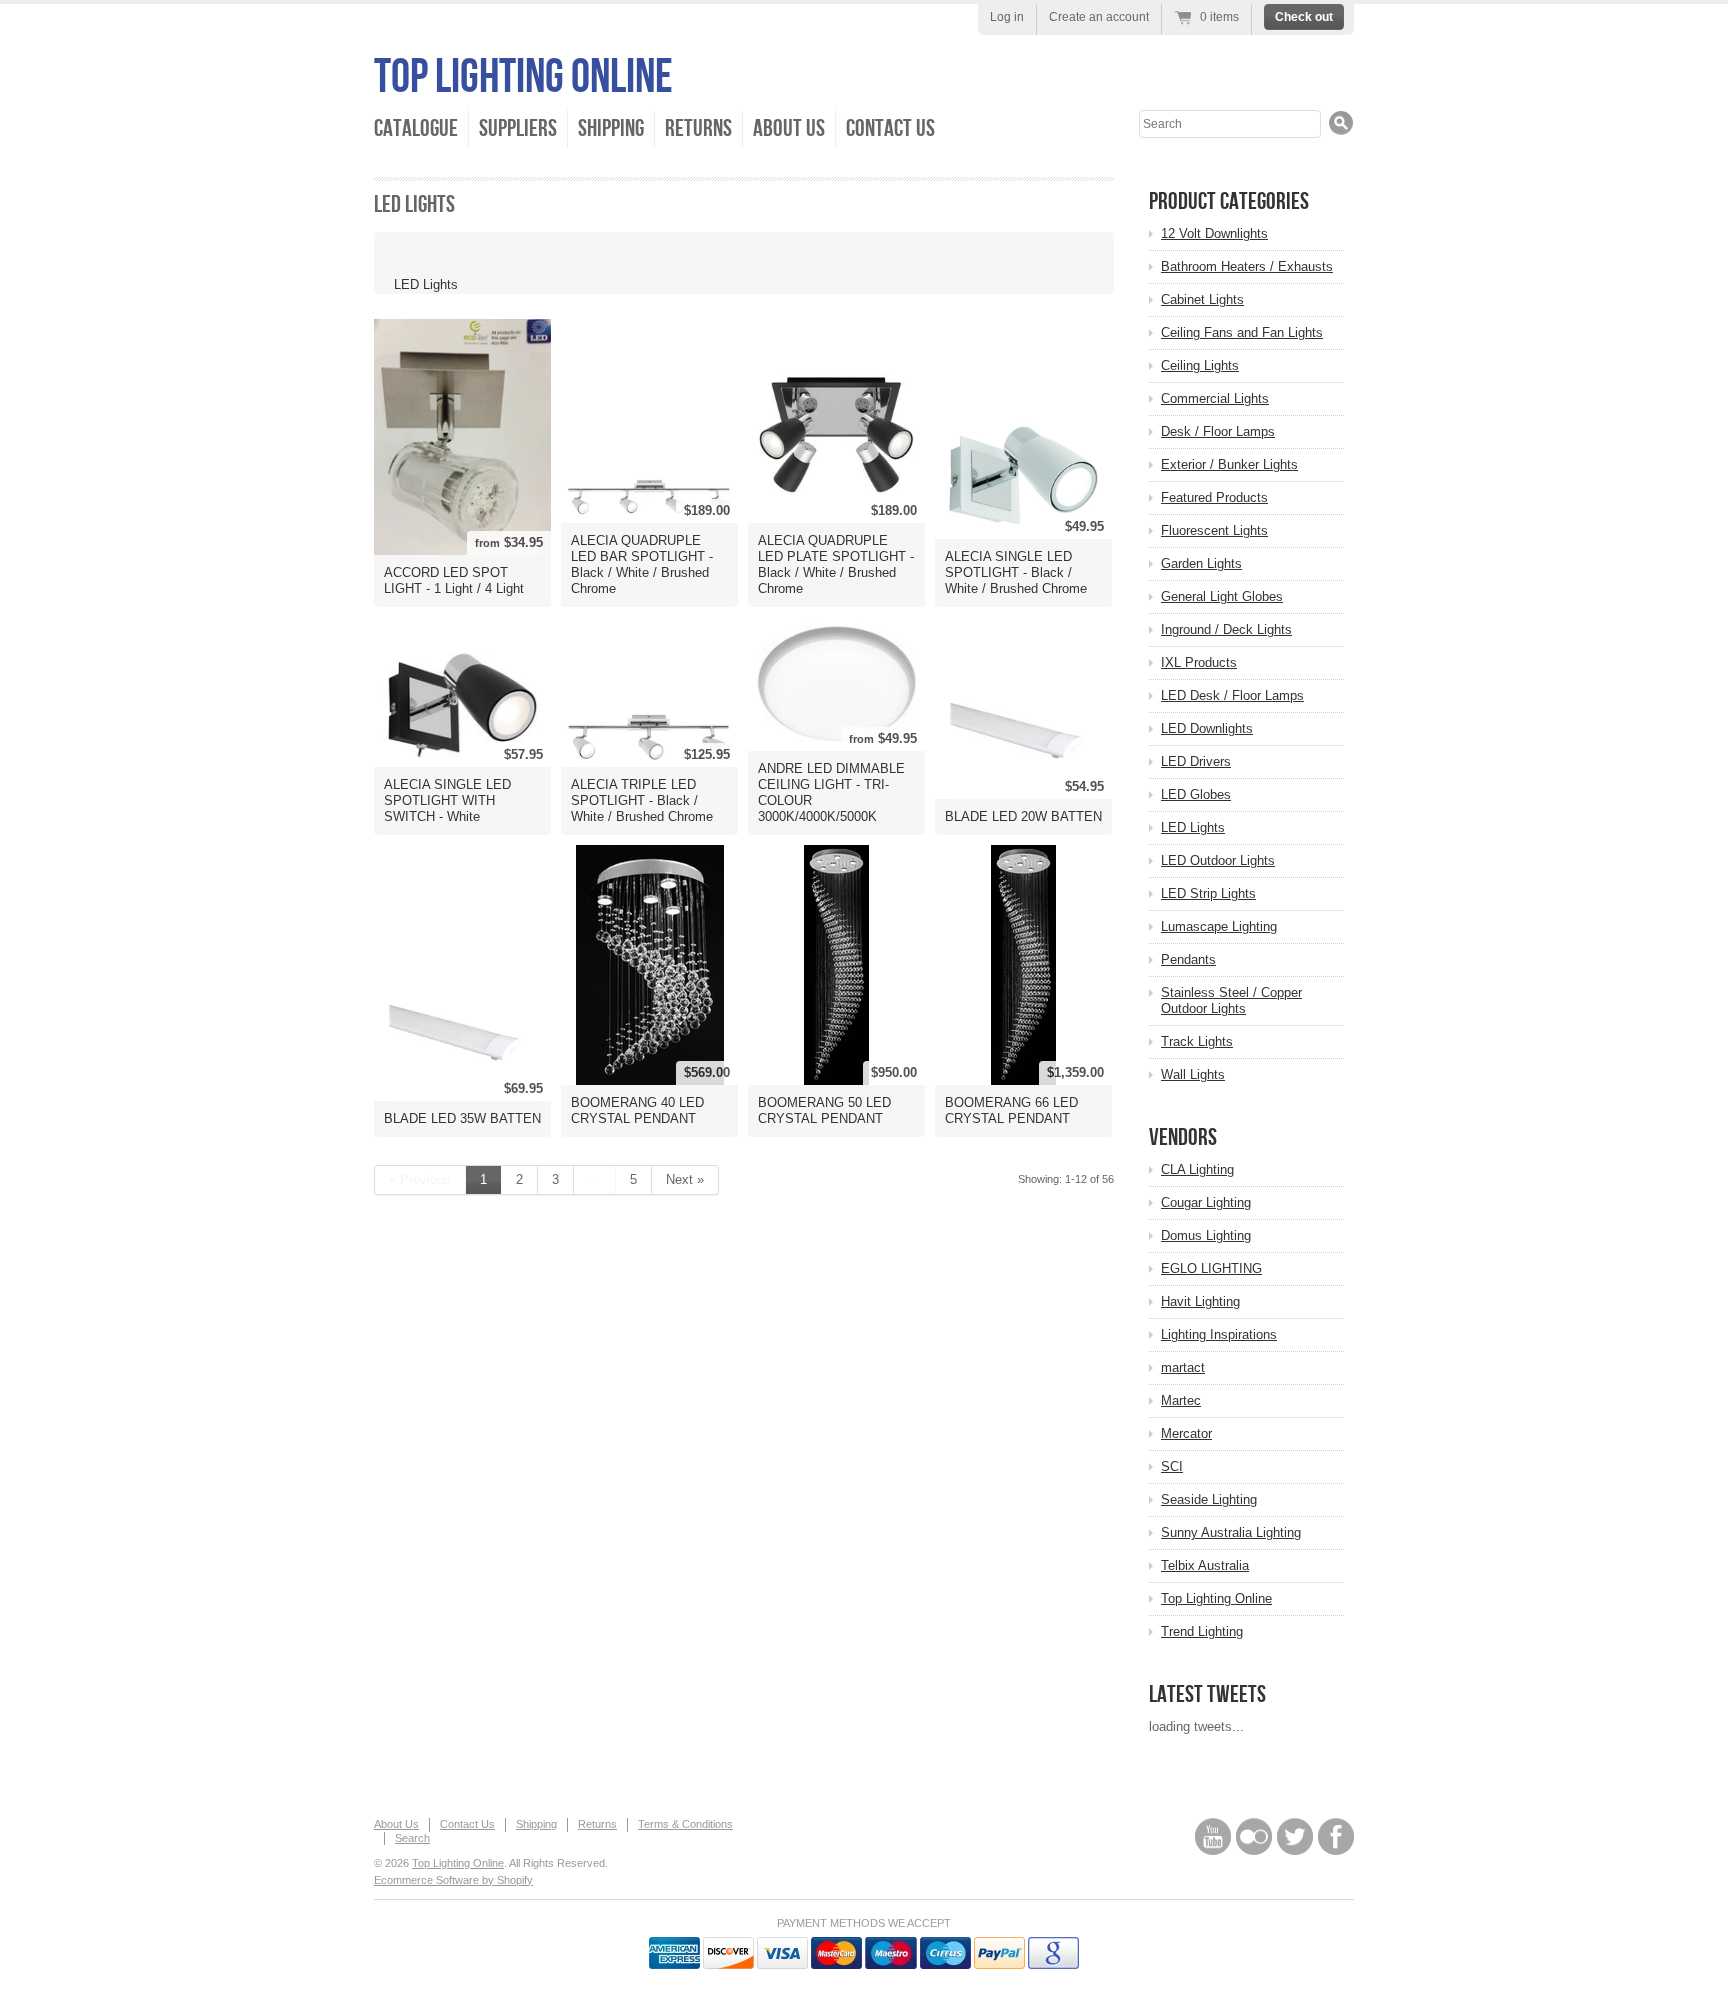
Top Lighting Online (523, 77)
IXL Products (1199, 662)
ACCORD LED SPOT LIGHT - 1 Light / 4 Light (454, 580)
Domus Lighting (1206, 1235)
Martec (1181, 1400)
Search (412, 1838)
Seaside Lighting (1209, 1499)
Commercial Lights (1215, 398)
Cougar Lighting (1206, 1202)
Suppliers (518, 128)
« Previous (420, 1179)
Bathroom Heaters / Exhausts (1247, 266)
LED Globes (1196, 794)
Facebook (1336, 1836)
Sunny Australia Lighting (1231, 1532)
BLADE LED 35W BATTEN (462, 1118)
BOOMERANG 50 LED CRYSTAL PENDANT (824, 1110)
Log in (1007, 17)
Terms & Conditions (685, 1824)
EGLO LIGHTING (1211, 1268)
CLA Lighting (1197, 1169)
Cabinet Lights (1202, 299)
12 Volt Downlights (1214, 233)
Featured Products (1214, 497)
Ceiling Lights (1200, 365)
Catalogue (416, 128)
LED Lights (1193, 827)
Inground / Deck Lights (1226, 629)
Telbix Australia (1205, 1565)
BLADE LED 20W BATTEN (1023, 816)
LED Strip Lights (1208, 893)
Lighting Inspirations (1219, 1334)
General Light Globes (1222, 596)
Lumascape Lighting (1219, 926)
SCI (1172, 1466)
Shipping (611, 128)
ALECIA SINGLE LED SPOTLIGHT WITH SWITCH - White (447, 800)
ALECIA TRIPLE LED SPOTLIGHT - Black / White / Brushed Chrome (642, 800)
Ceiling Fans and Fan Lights (1242, 332)
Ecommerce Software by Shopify (453, 1880)
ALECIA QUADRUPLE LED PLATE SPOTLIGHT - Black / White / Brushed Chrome (836, 564)
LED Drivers (1196, 761)
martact (1183, 1367)
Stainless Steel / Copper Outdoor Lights (1231, 1000)
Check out (1304, 17)
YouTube (1213, 1836)
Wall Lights (1193, 1074)
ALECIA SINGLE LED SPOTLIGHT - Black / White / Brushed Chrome (1016, 572)
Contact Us (890, 128)
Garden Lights (1201, 563)
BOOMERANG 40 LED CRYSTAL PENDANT (637, 1110)
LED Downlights (1207, 728)
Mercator (1186, 1433)
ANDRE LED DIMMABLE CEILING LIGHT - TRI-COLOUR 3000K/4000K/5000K (831, 792)
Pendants (1188, 959)
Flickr (1254, 1836)
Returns (698, 128)
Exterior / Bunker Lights (1229, 464)
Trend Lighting (1202, 1631)
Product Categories (1229, 201)
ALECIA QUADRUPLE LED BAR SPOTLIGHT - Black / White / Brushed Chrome (642, 564)
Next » (685, 1179)
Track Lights (1197, 1041)
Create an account (1099, 17)
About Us (789, 128)
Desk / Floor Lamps (1218, 431)
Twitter (1295, 1836)
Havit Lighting (1200, 1301)
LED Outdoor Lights (1218, 860)
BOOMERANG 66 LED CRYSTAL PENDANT (1011, 1110)
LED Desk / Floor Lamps (1232, 695)
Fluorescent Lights (1214, 530)
